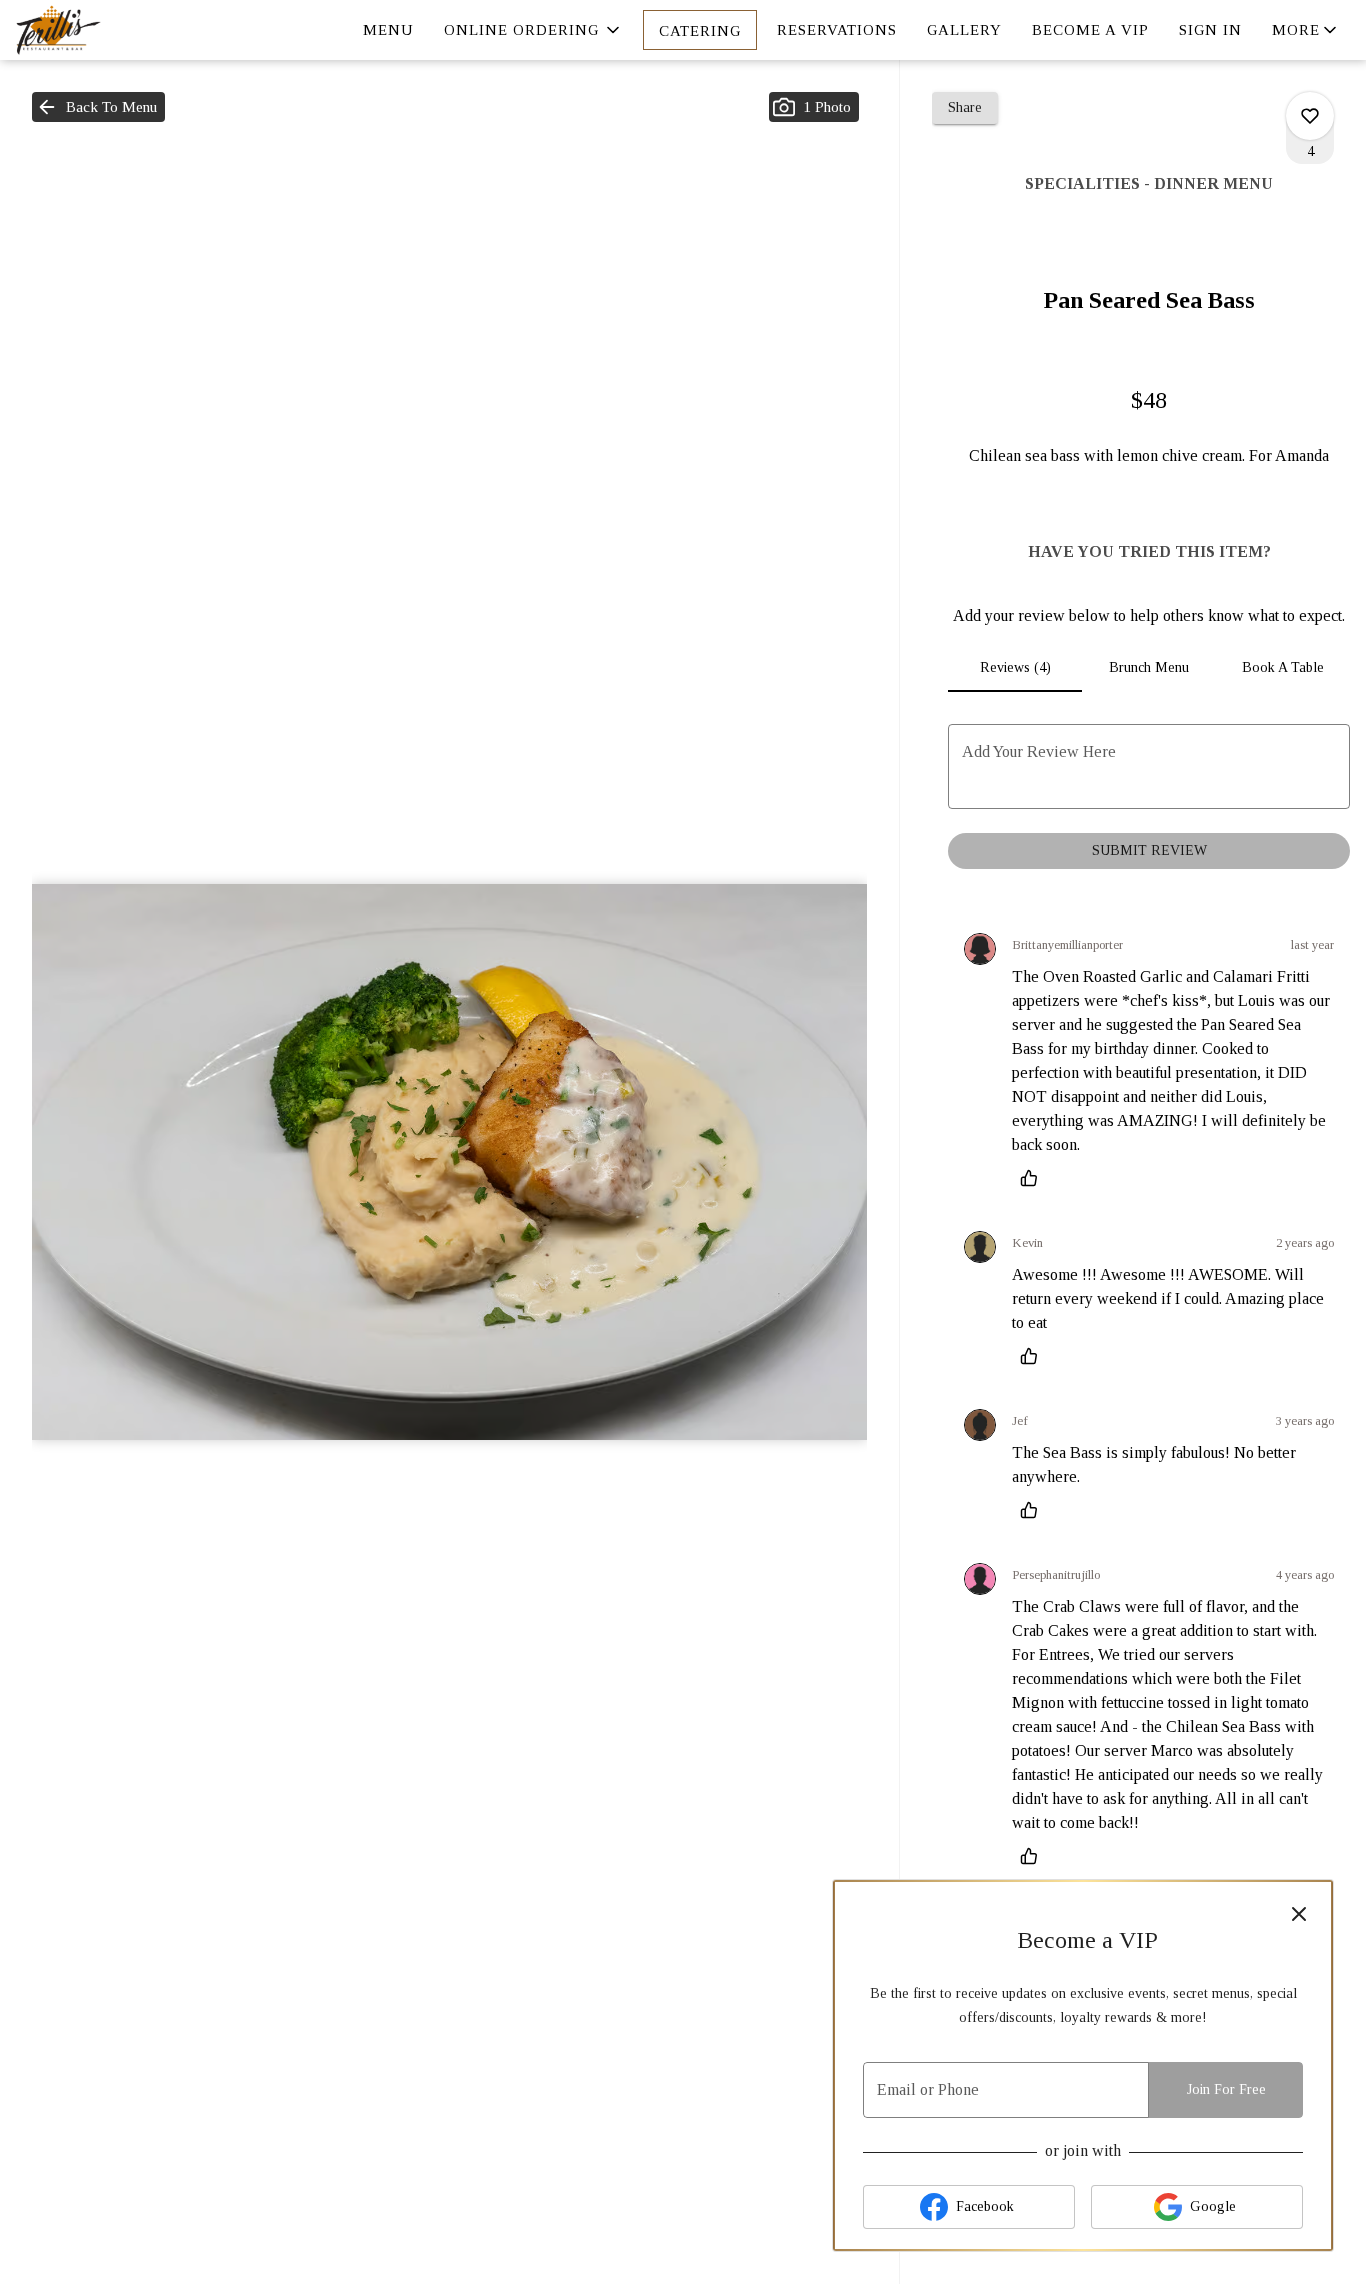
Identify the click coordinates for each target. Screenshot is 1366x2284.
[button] (533, 30)
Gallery (964, 30)
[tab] (1015, 668)
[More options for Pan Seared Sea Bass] (1310, 116)
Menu (388, 30)
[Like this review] (1034, 1178)
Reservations (837, 30)
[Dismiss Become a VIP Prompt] (1299, 1914)
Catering (700, 31)
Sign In (1210, 30)
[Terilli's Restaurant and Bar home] (106, 30)
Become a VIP (1090, 30)
